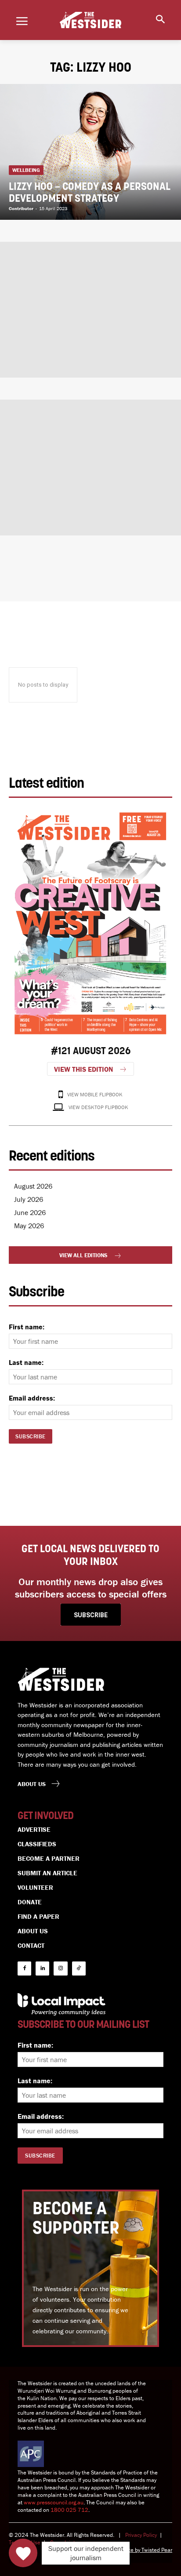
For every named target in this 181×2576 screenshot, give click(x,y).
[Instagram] (60, 1968)
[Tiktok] (79, 1968)
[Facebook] (24, 1968)
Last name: (26, 1362)
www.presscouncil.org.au (54, 2502)
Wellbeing (26, 170)
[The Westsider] (90, 20)
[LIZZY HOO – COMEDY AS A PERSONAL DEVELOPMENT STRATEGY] (90, 152)
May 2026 (29, 1226)
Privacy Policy (141, 2535)
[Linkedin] (42, 1968)
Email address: (32, 1398)
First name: (27, 1327)
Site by (133, 2550)
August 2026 (33, 1186)
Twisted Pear (157, 2550)
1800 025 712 (69, 2510)
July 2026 (29, 1199)
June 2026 (30, 1212)
